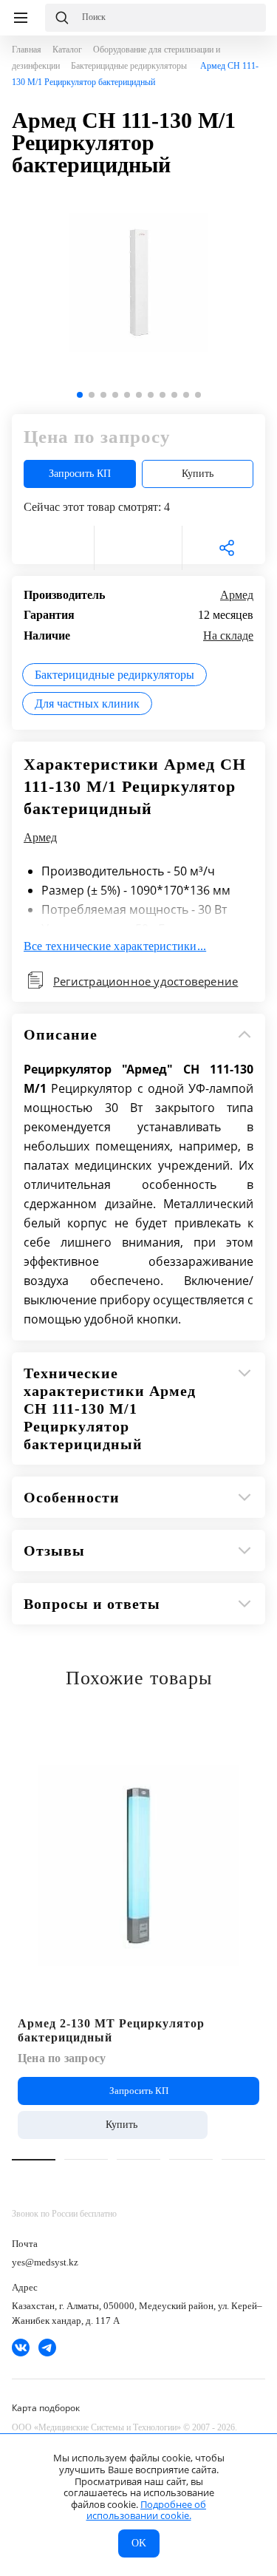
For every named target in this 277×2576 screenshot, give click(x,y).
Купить (198, 474)
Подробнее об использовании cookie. (147, 2510)
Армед (237, 595)
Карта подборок (46, 2408)
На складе (228, 635)
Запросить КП (80, 474)
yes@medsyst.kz (45, 2262)
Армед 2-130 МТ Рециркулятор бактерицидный (111, 2030)
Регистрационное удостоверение (146, 981)
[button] (80, 395)
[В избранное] (50, 548)
